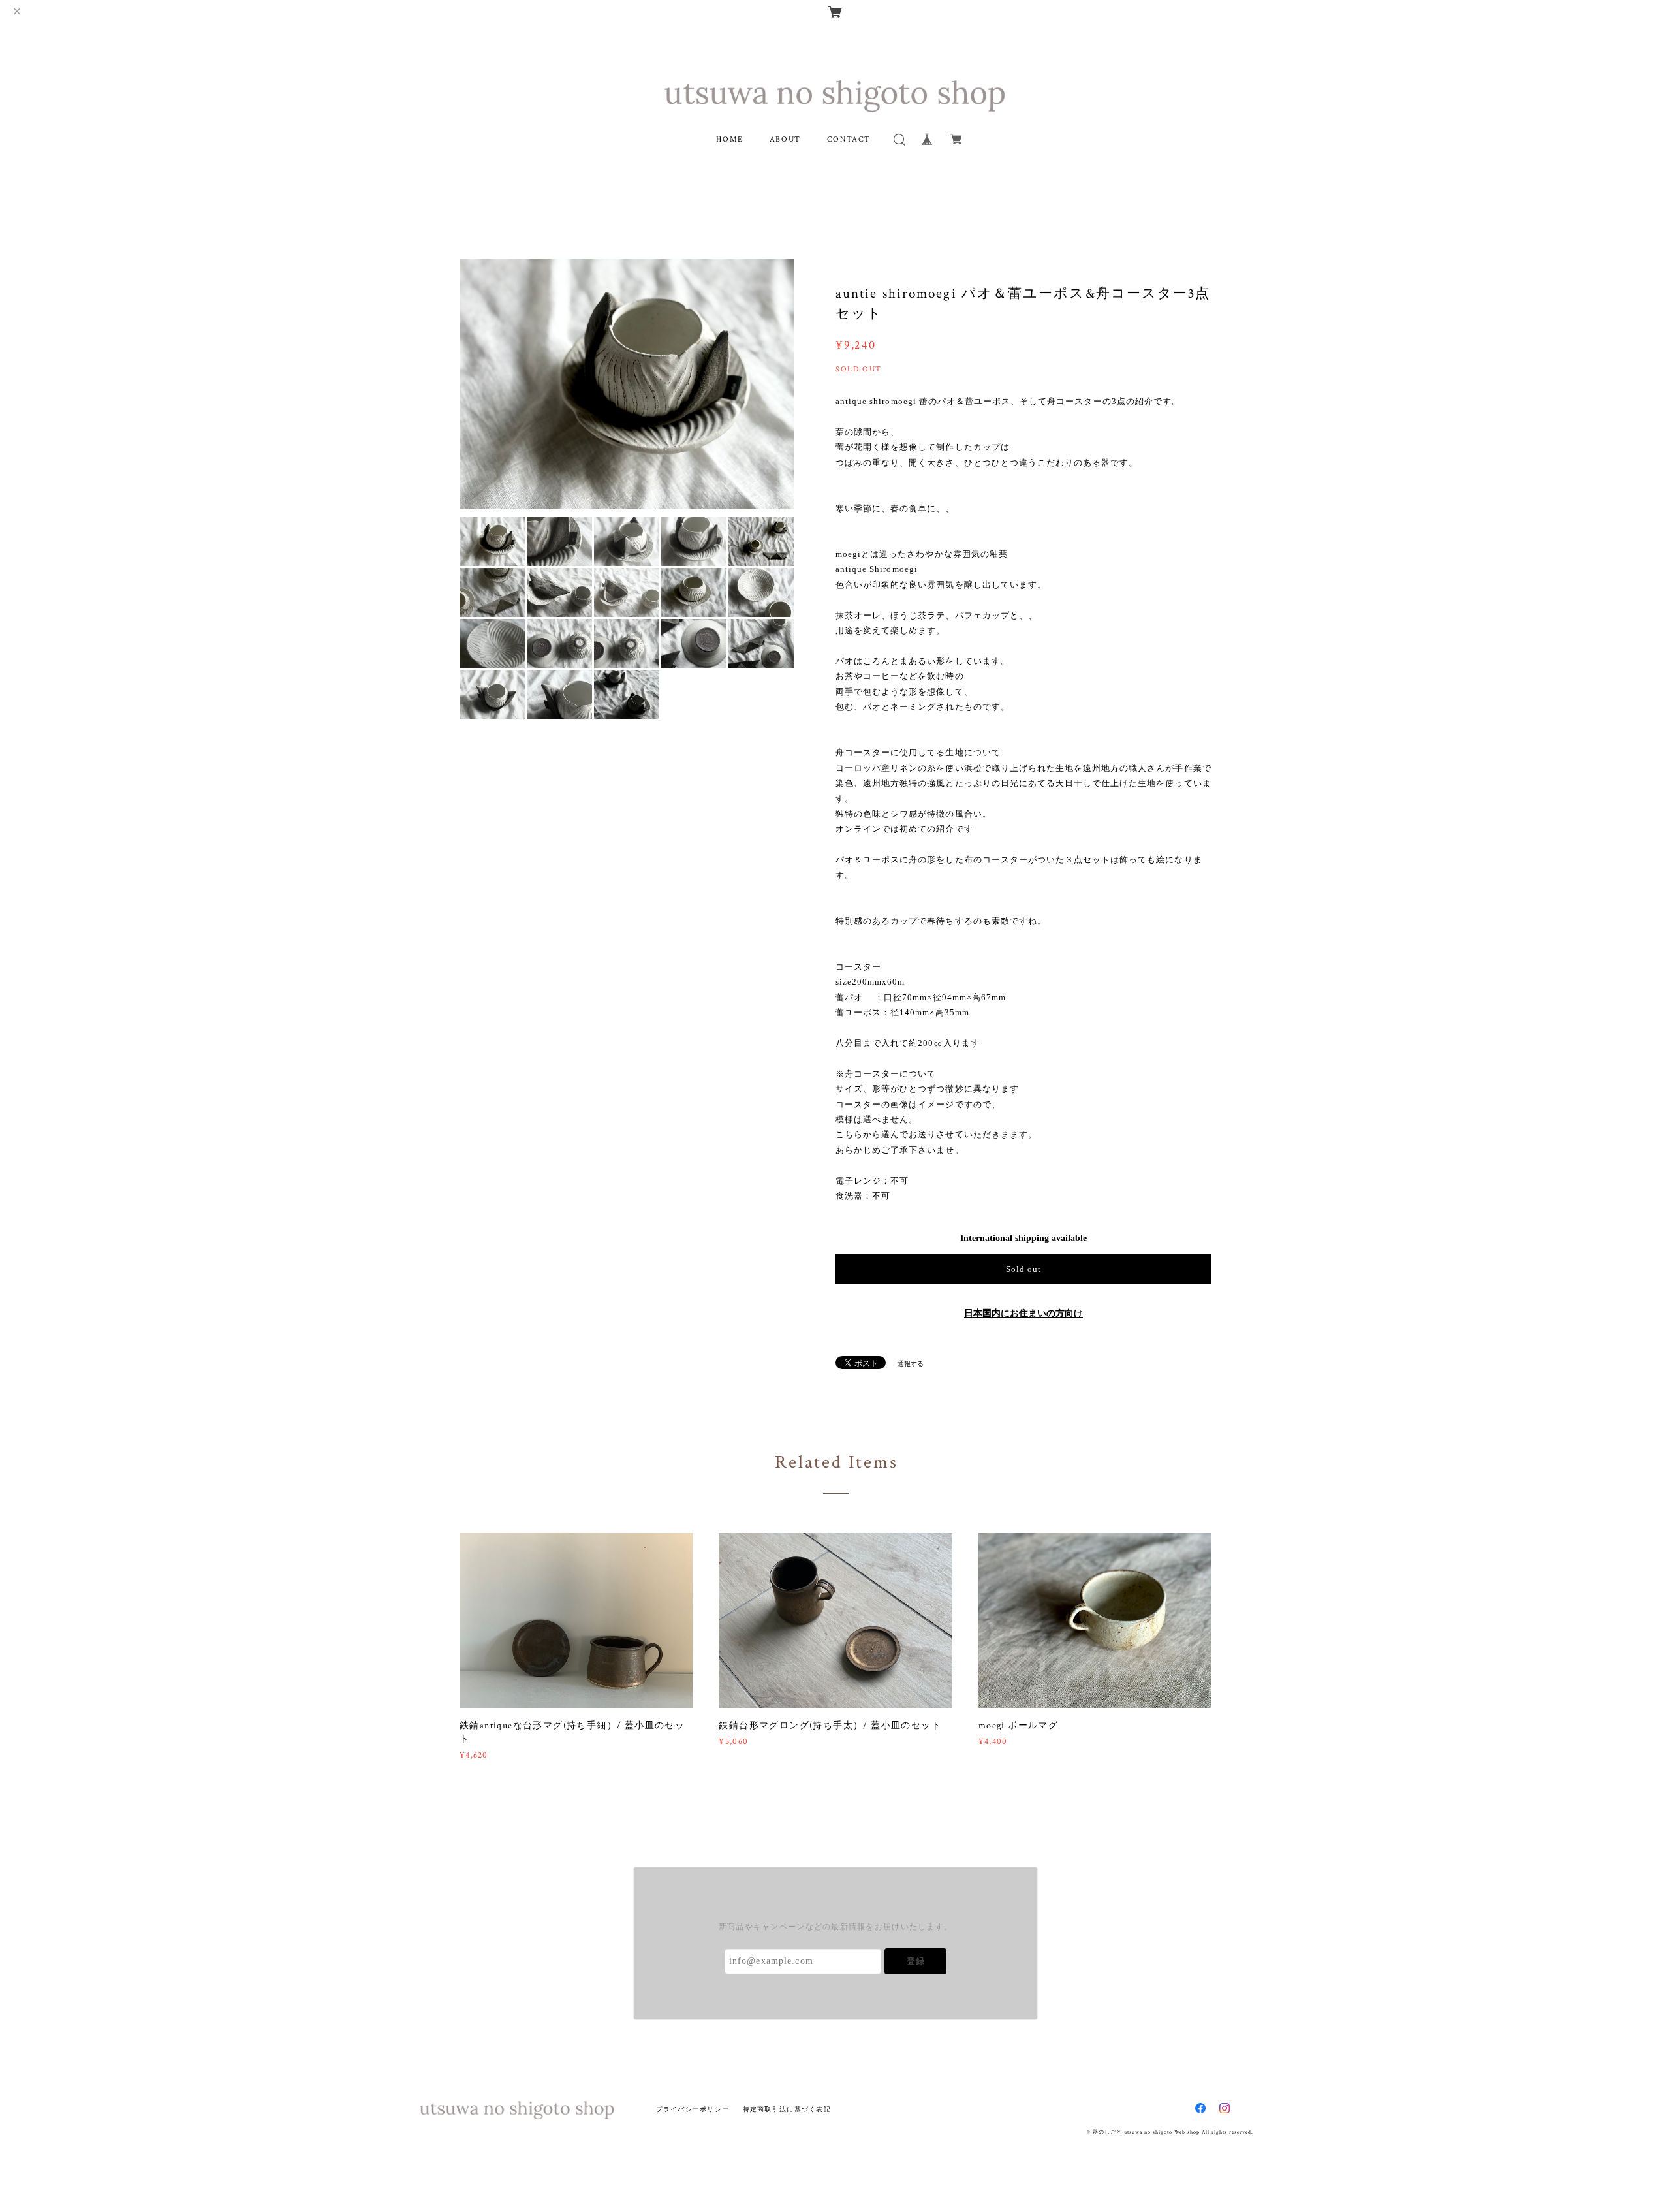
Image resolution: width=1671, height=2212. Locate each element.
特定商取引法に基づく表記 (787, 2109)
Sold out (1023, 1269)
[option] (627, 384)
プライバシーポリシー (693, 2109)
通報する (911, 1364)
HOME (729, 139)
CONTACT (849, 139)
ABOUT (785, 139)
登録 (916, 1961)
